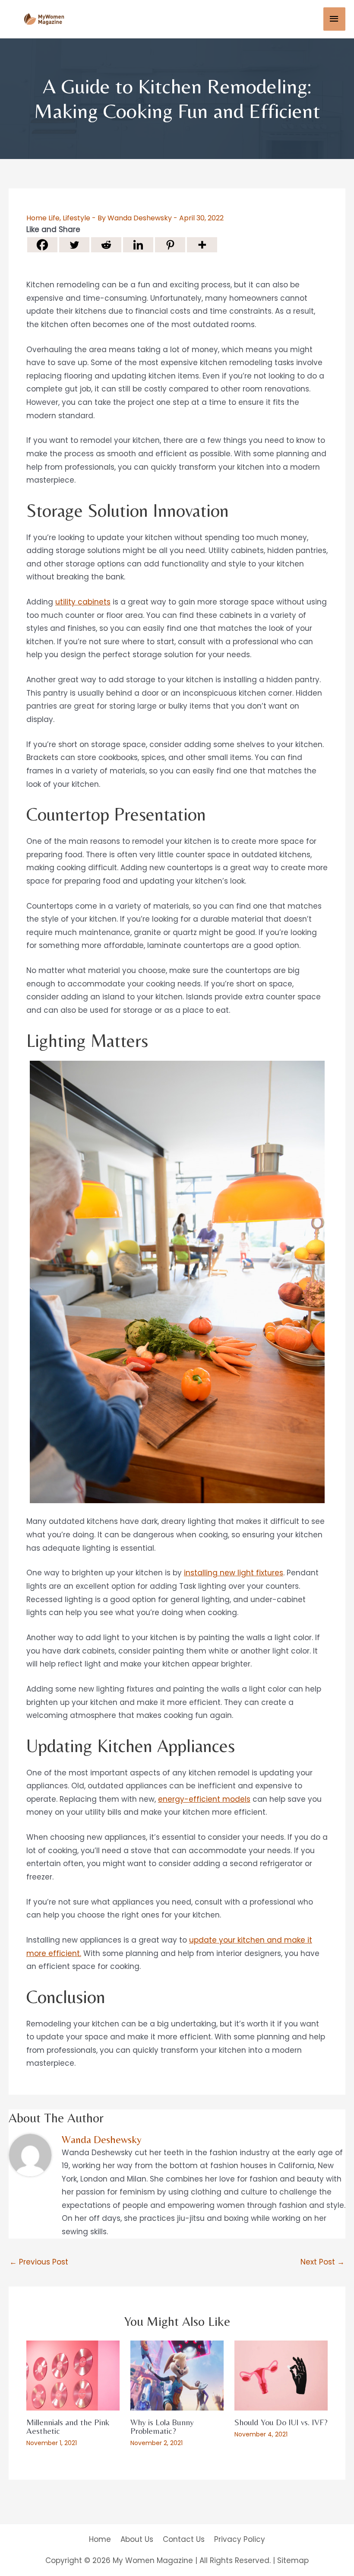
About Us (137, 2539)
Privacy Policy (240, 2539)
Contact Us (184, 2539)
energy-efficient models (204, 1799)
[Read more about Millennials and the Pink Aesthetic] (73, 2375)
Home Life (43, 218)
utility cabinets (83, 602)
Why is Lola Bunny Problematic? (162, 2426)
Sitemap (293, 2560)
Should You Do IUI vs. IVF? (281, 2422)
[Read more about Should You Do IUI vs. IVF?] (281, 2375)
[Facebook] (42, 245)
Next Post (322, 2262)
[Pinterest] (170, 245)
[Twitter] (74, 245)
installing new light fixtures (234, 1573)
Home (100, 2539)
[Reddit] (106, 245)
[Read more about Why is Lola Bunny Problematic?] (177, 2375)
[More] (202, 245)
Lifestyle (76, 218)
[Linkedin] (138, 245)
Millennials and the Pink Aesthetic (68, 2426)
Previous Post (39, 2262)
